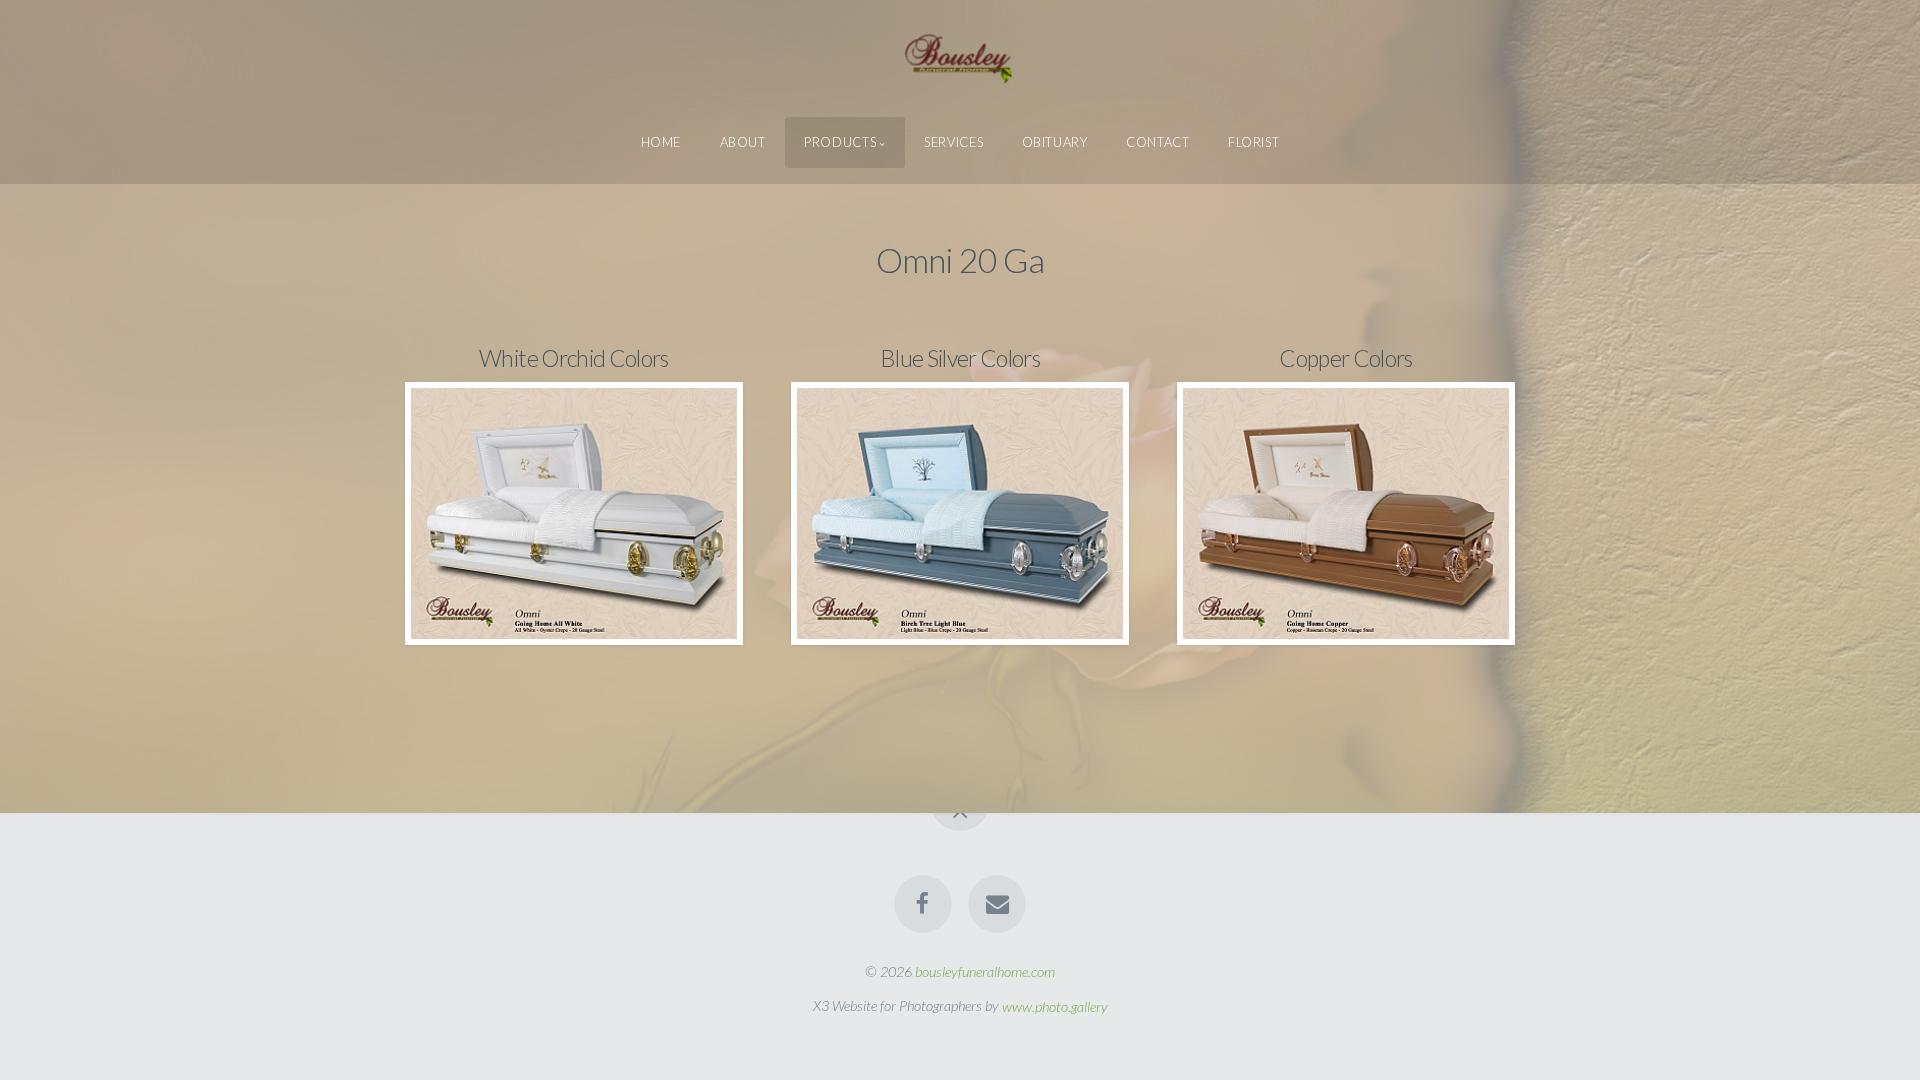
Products (840, 142)
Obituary (1055, 142)
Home (661, 142)
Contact (1157, 142)
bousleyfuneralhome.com (985, 971)
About (743, 142)
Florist (1253, 142)
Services (953, 142)
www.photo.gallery (1055, 1005)
